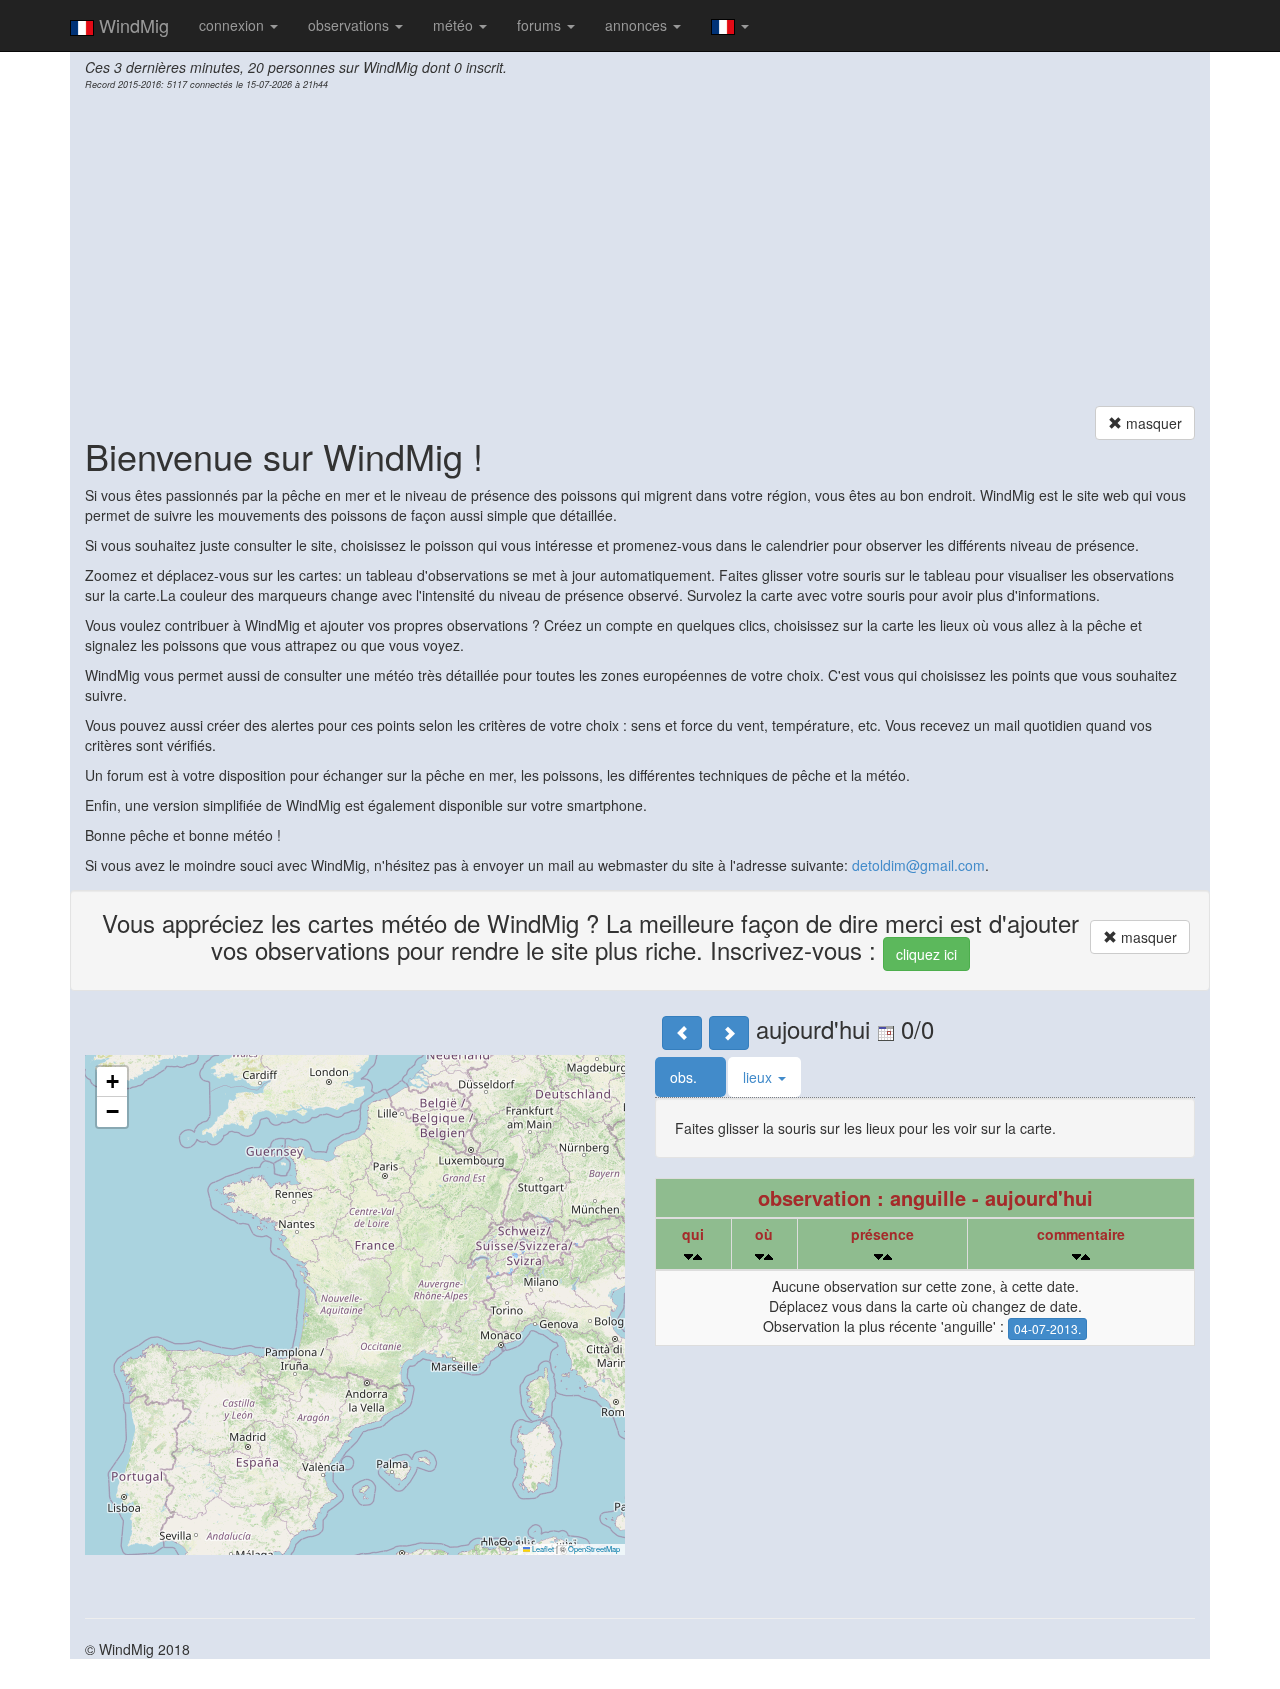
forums (541, 25)
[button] (112, 1082)
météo (455, 25)
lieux (759, 1077)
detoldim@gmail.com (918, 865)
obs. (685, 1077)
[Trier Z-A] (688, 1257)
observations (350, 25)
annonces (638, 25)
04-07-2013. (1047, 1328)
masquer (1152, 423)
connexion (233, 25)
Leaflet (542, 1548)
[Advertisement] (640, 251)
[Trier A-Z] (697, 1257)
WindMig (131, 25)
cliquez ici (926, 954)
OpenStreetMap (594, 1548)
